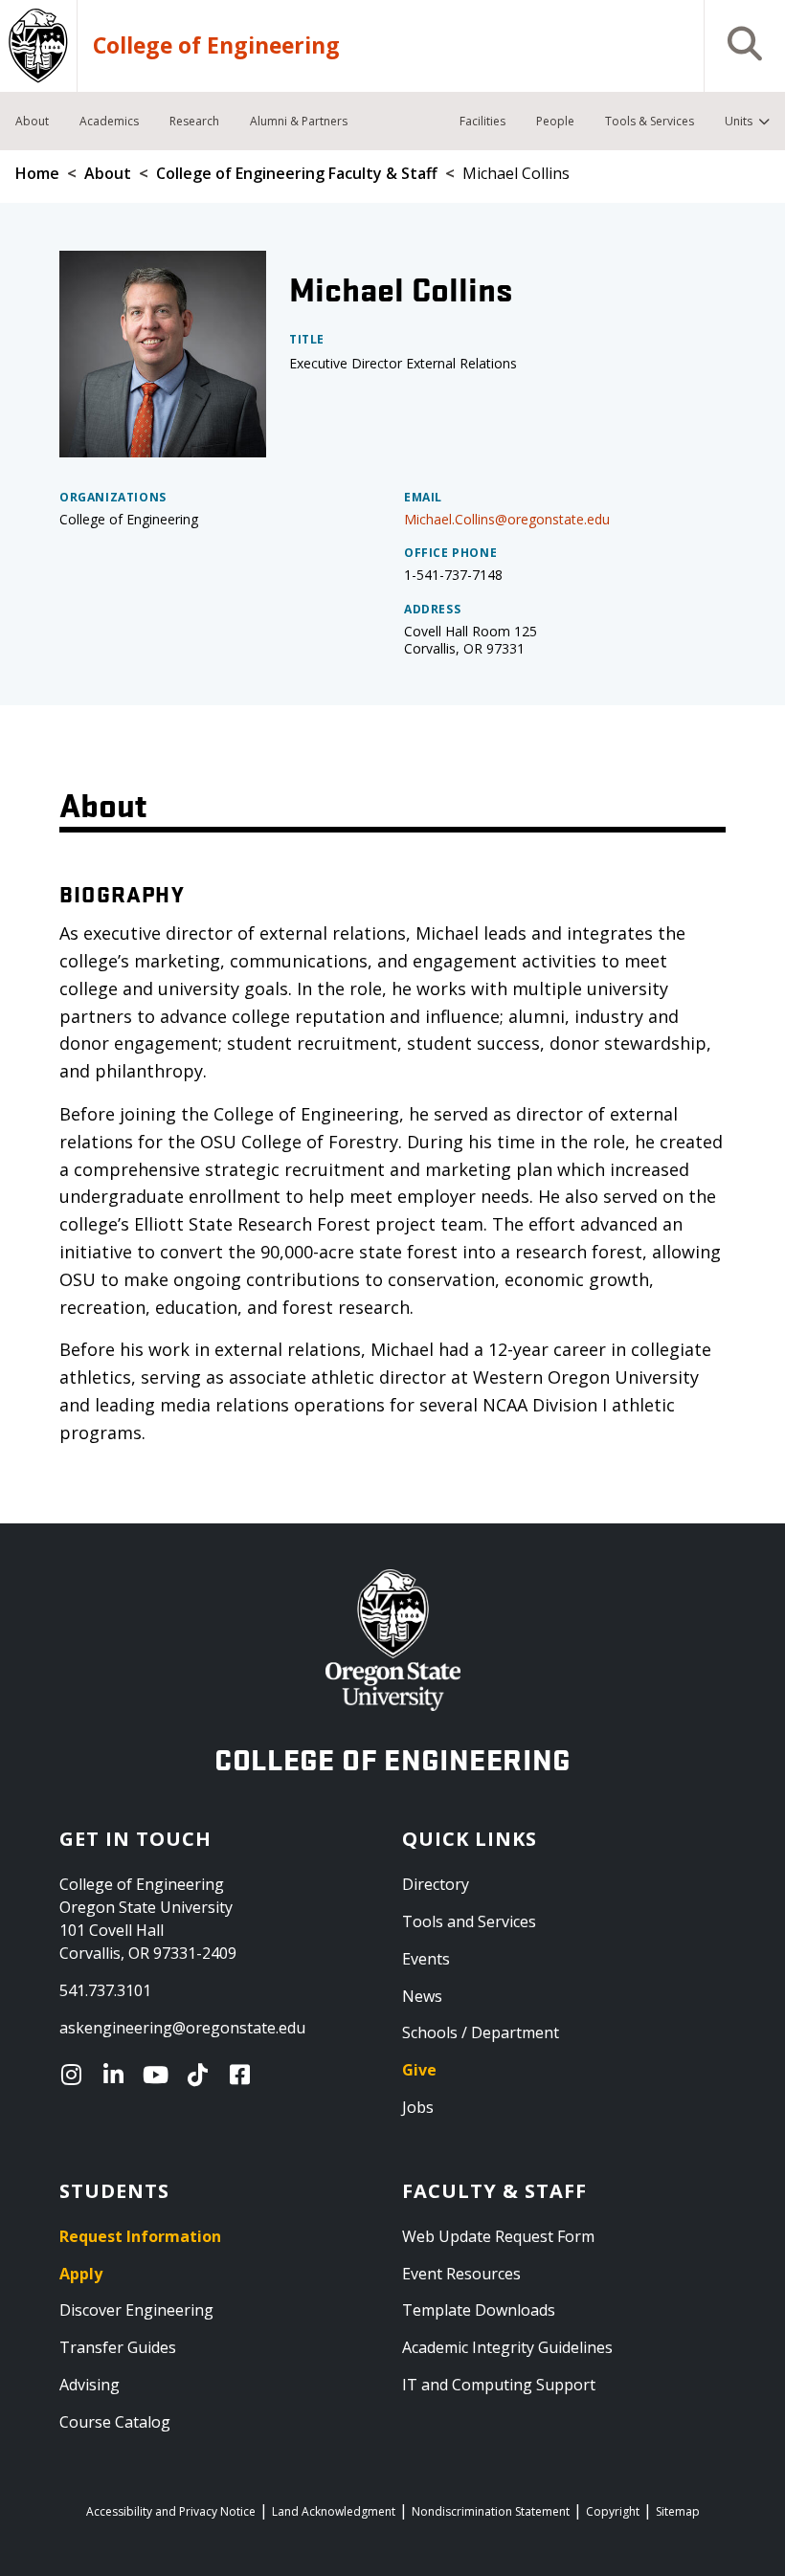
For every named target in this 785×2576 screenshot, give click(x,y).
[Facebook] (244, 2075)
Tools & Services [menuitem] (650, 121)
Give (419, 2070)
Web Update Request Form (498, 2236)
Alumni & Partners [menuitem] (299, 121)
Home (37, 173)
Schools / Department (481, 2032)
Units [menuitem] (739, 121)
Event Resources (461, 2274)
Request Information (140, 2236)
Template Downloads (479, 2310)
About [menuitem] (32, 121)
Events (426, 1959)
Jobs (418, 2107)
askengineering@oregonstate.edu (182, 2028)
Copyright (613, 2511)
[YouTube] (160, 2075)
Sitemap (678, 2511)
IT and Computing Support (499, 2385)
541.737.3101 (105, 1990)
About (108, 173)
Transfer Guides (118, 2347)
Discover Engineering (136, 2310)
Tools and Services (469, 1921)
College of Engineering (216, 46)
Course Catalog (115, 2422)
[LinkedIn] (118, 2075)
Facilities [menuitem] (482, 121)
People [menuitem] (555, 121)
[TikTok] (202, 2075)
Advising (90, 2385)
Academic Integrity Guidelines (507, 2347)
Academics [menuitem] (109, 121)
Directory (436, 1884)
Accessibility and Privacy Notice (171, 2511)
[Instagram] (76, 2075)
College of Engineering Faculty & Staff (297, 173)
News (422, 1996)
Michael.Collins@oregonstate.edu (507, 519)
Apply (81, 2274)
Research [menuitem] (194, 121)
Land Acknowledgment (334, 2511)
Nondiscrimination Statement (491, 2511)
